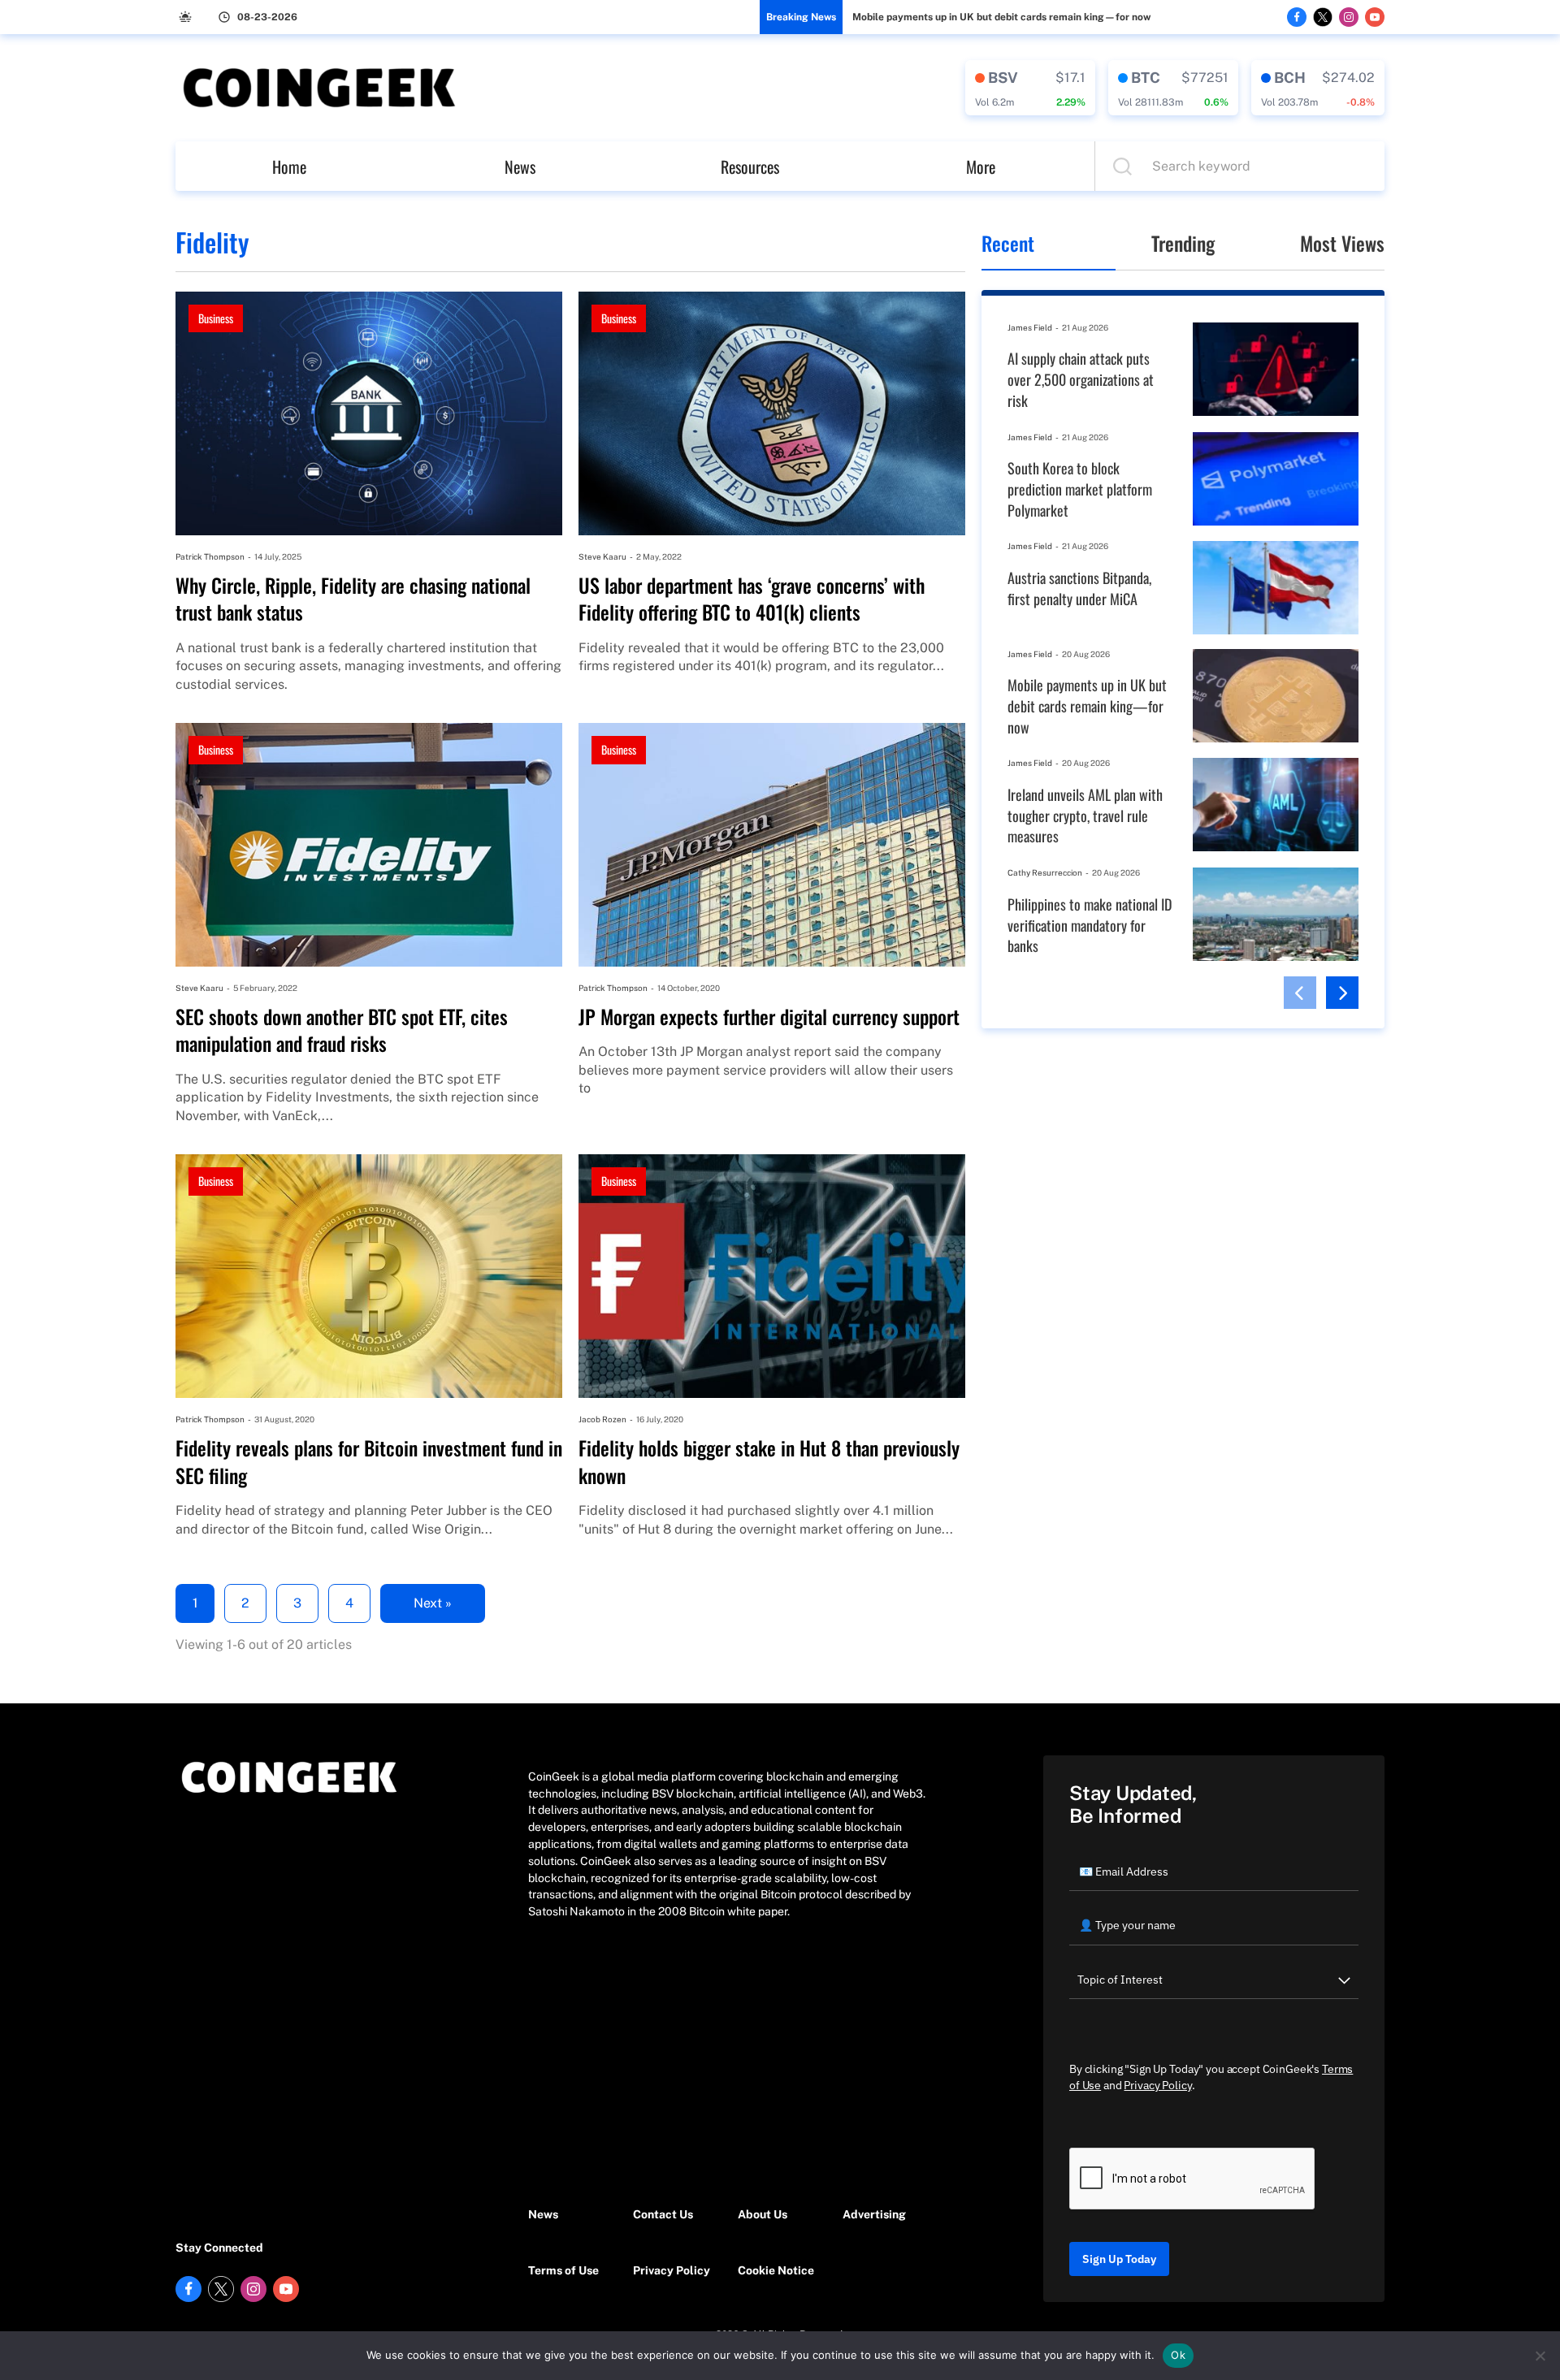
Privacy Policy (672, 2270)
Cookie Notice (776, 2270)
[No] (1540, 2356)
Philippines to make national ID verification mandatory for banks (1090, 925)
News (520, 167)
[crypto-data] (1030, 88)
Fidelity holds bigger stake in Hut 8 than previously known (769, 1462)
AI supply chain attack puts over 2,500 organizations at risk (1081, 379)
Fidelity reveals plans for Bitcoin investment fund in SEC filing (369, 1462)
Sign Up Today (1119, 2259)
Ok (1178, 2355)
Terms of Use (563, 2270)
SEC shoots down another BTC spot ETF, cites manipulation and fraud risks (342, 1030)
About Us (763, 2214)
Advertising (874, 2214)
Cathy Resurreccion (1045, 872)
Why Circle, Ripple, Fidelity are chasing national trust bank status (353, 599)
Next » (433, 1603)
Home (289, 167)
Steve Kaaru (602, 556)
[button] (1300, 993)
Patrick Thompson (210, 556)
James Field (1030, 327)
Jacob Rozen (602, 1419)
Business (216, 318)
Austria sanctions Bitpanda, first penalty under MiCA (1079, 589)
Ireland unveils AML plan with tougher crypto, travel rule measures (1085, 816)
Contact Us (663, 2214)
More (981, 167)
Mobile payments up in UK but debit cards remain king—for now (1001, 17)
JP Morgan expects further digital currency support (769, 1017)
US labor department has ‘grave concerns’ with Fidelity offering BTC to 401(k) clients (752, 599)
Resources (750, 167)
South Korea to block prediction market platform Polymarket (1080, 489)
